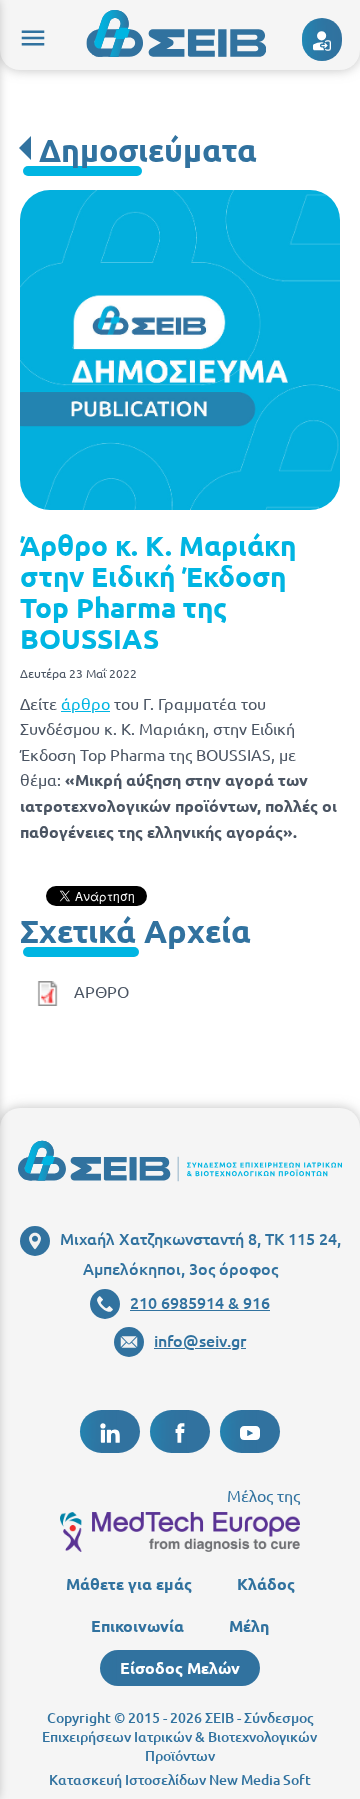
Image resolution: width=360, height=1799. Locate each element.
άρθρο (85, 703)
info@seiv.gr (200, 1340)
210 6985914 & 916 (200, 1302)
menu (30, 35)
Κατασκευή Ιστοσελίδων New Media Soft (180, 1779)
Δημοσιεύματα (148, 150)
